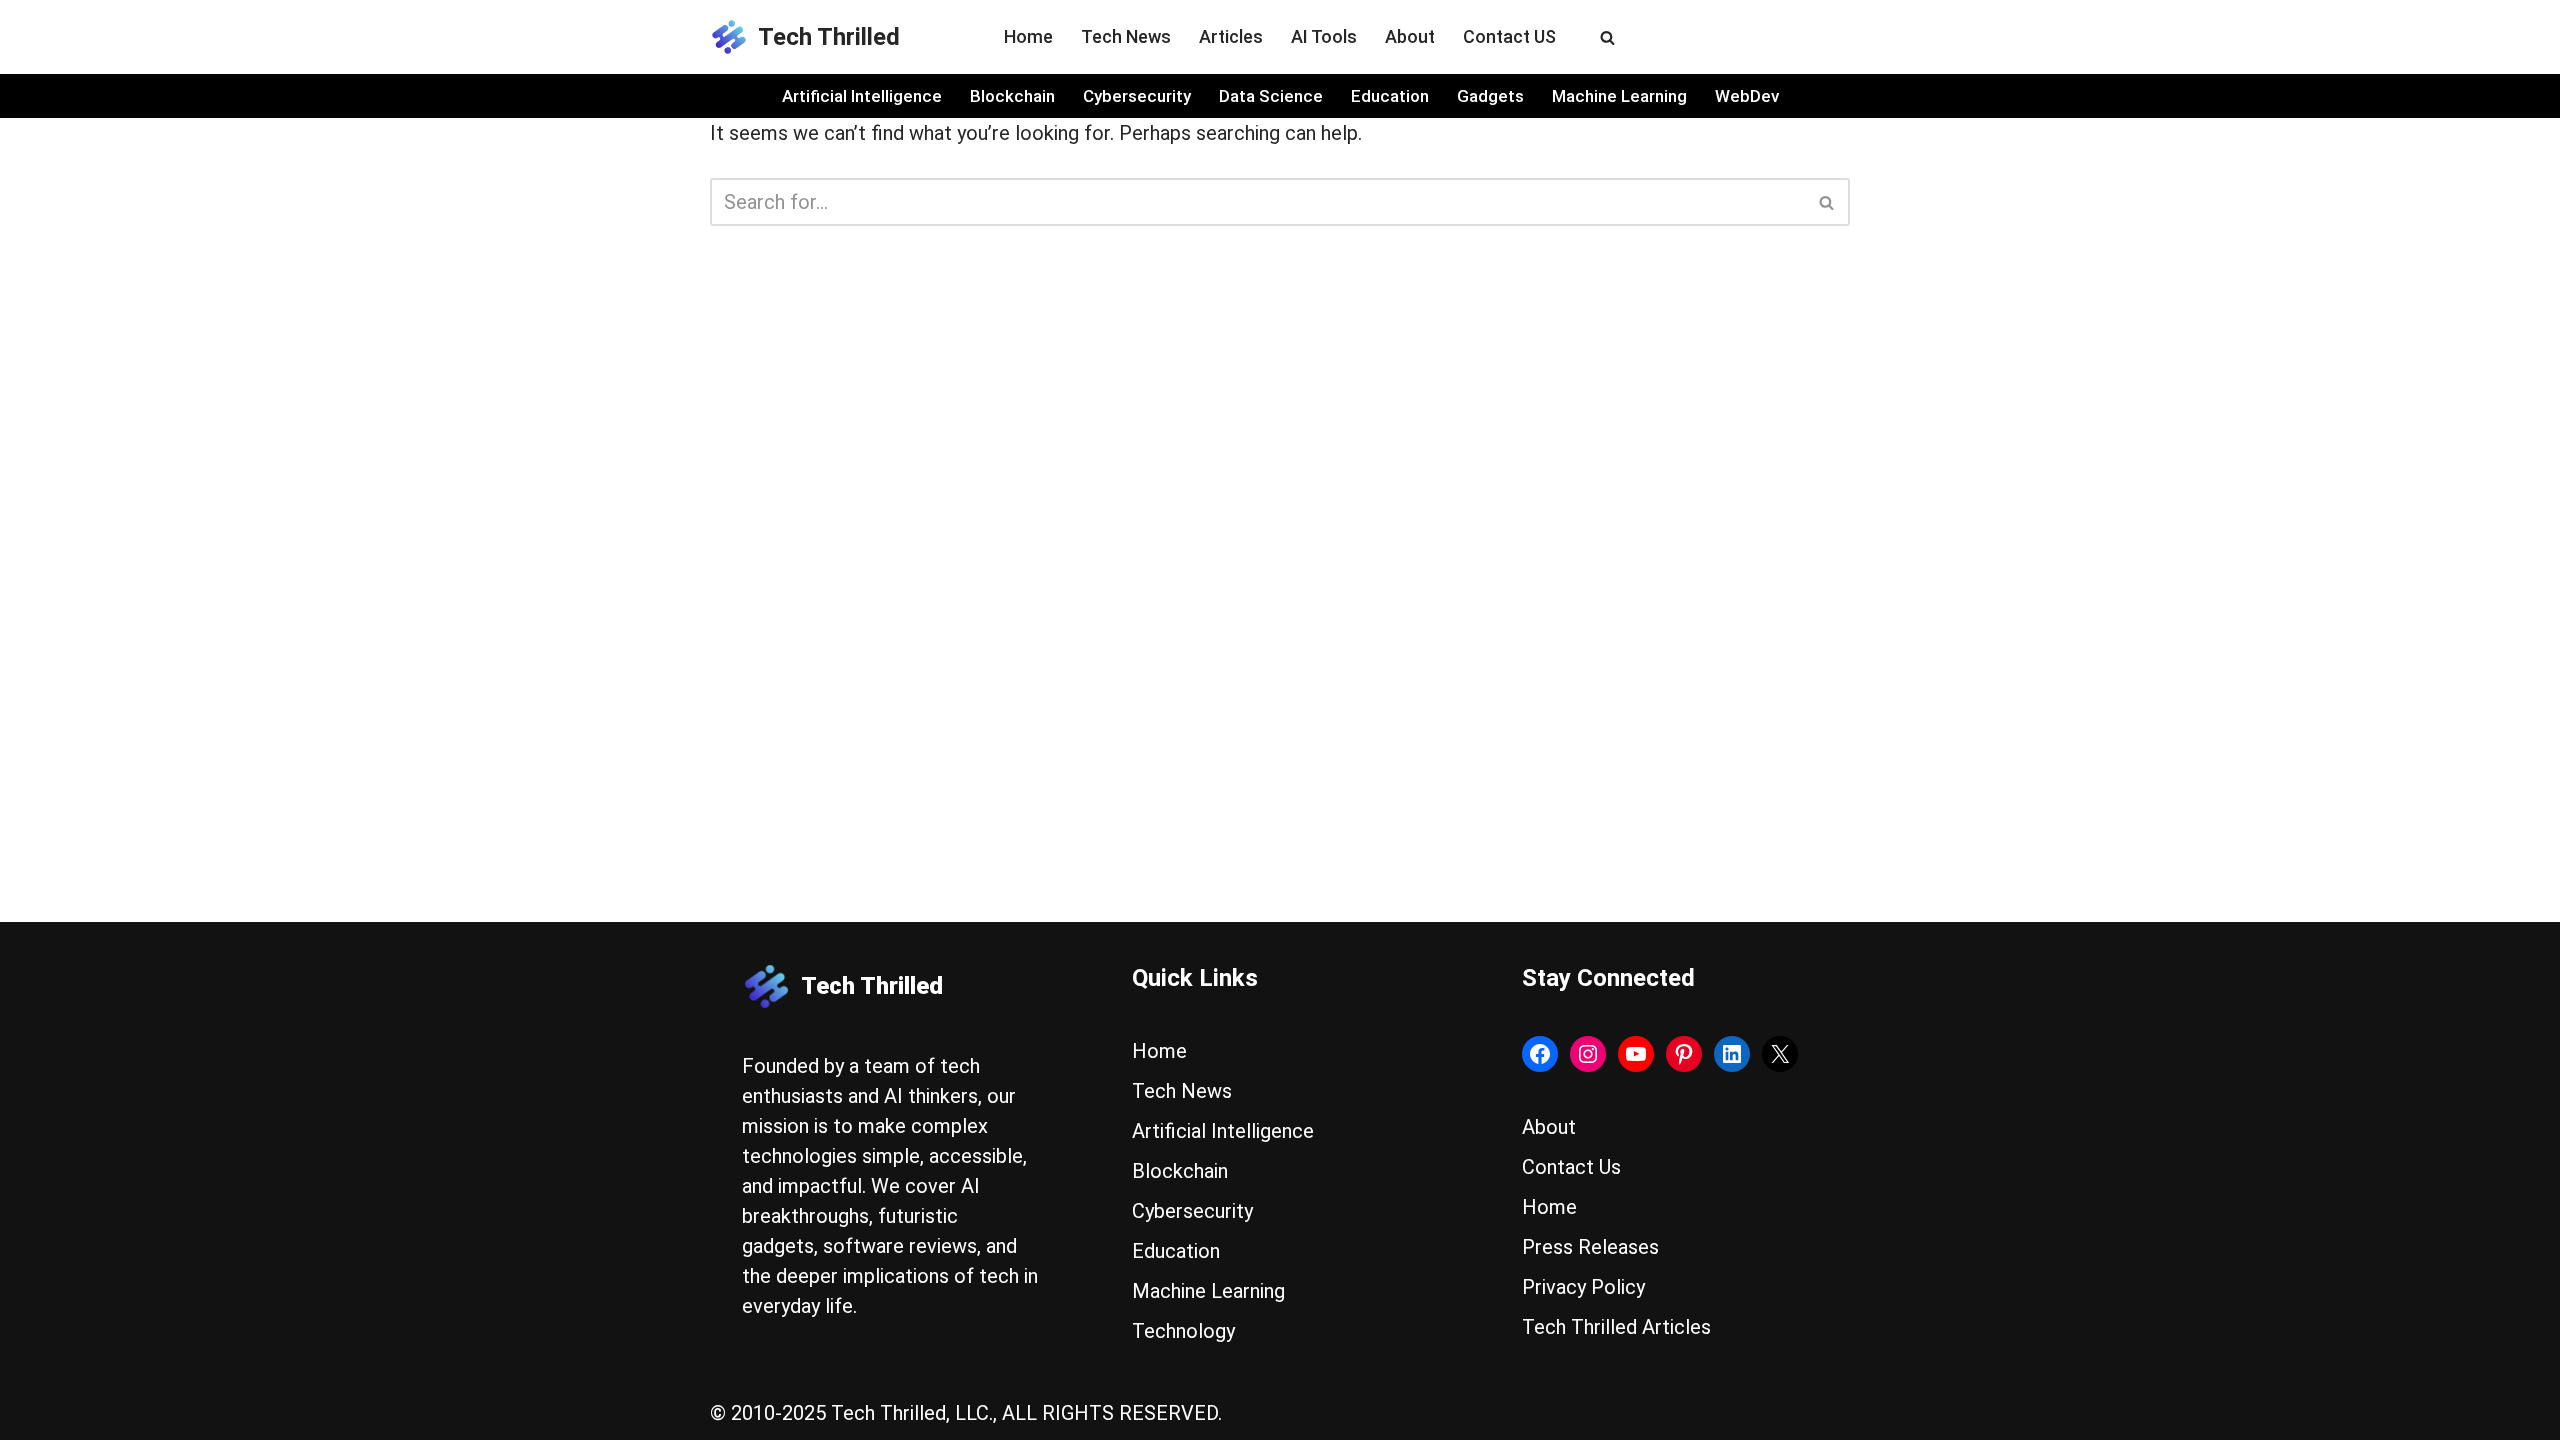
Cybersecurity (1137, 96)
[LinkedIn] (1732, 1054)
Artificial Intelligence (862, 96)
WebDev (1747, 96)
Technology (1183, 1331)
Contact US (1509, 36)
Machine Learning (1619, 96)
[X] (1780, 1054)
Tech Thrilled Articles (1616, 1327)
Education (1390, 96)
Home (1028, 36)
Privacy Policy (1583, 1287)
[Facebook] (1540, 1054)
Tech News (1126, 36)
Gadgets (1490, 96)
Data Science (1271, 96)
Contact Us (1571, 1167)
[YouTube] (1636, 1054)
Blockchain (1012, 96)
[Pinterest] (1684, 1054)
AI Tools (1324, 36)
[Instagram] (1588, 1054)
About (1410, 36)
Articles (1231, 36)
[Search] (1607, 37)
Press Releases (1590, 1247)
